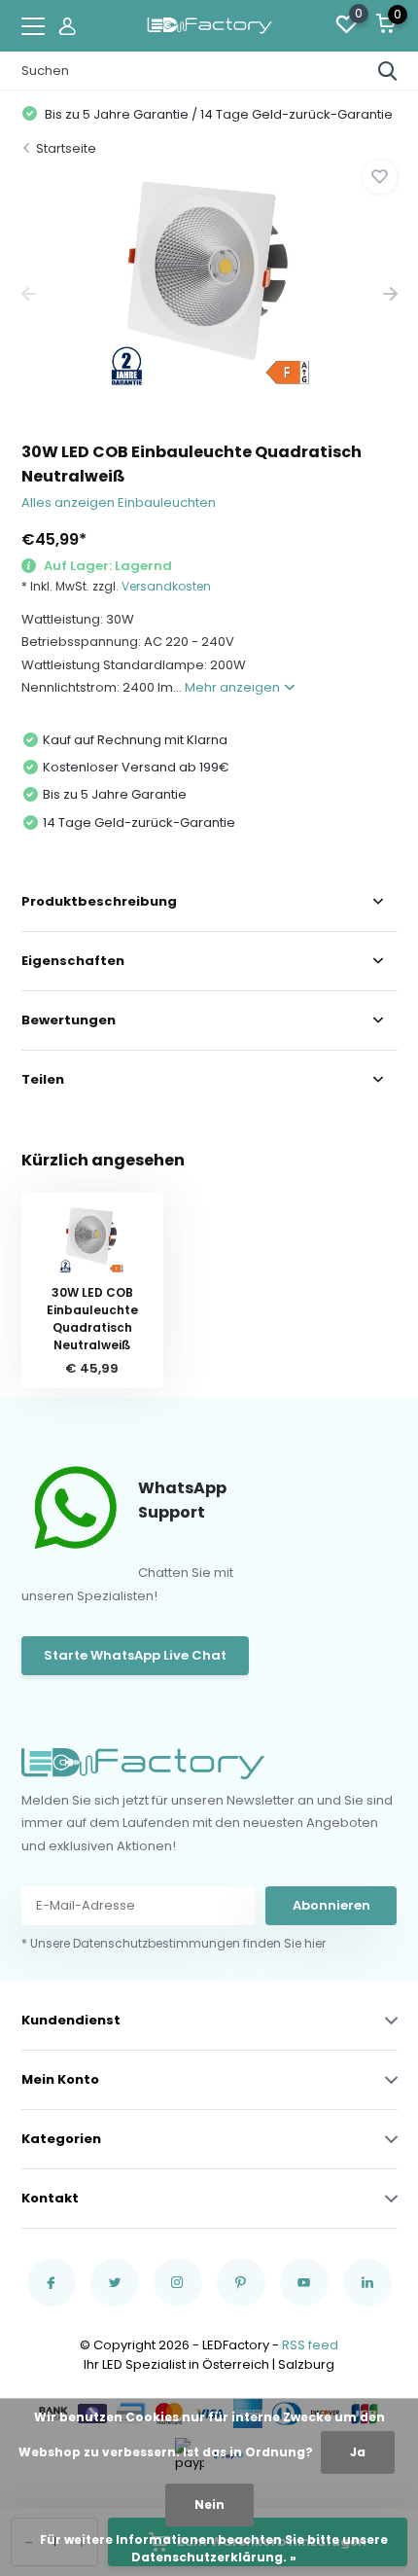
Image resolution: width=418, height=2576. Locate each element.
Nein (209, 2504)
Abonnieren (331, 1905)
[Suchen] (388, 71)
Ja (358, 2452)
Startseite (66, 148)
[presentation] (29, 294)
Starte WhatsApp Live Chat (135, 1655)
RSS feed (310, 2345)
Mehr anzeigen (234, 687)
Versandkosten (166, 586)
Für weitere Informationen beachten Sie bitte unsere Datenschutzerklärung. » (214, 2548)
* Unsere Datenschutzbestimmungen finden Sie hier (174, 1943)
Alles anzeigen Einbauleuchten (119, 502)
